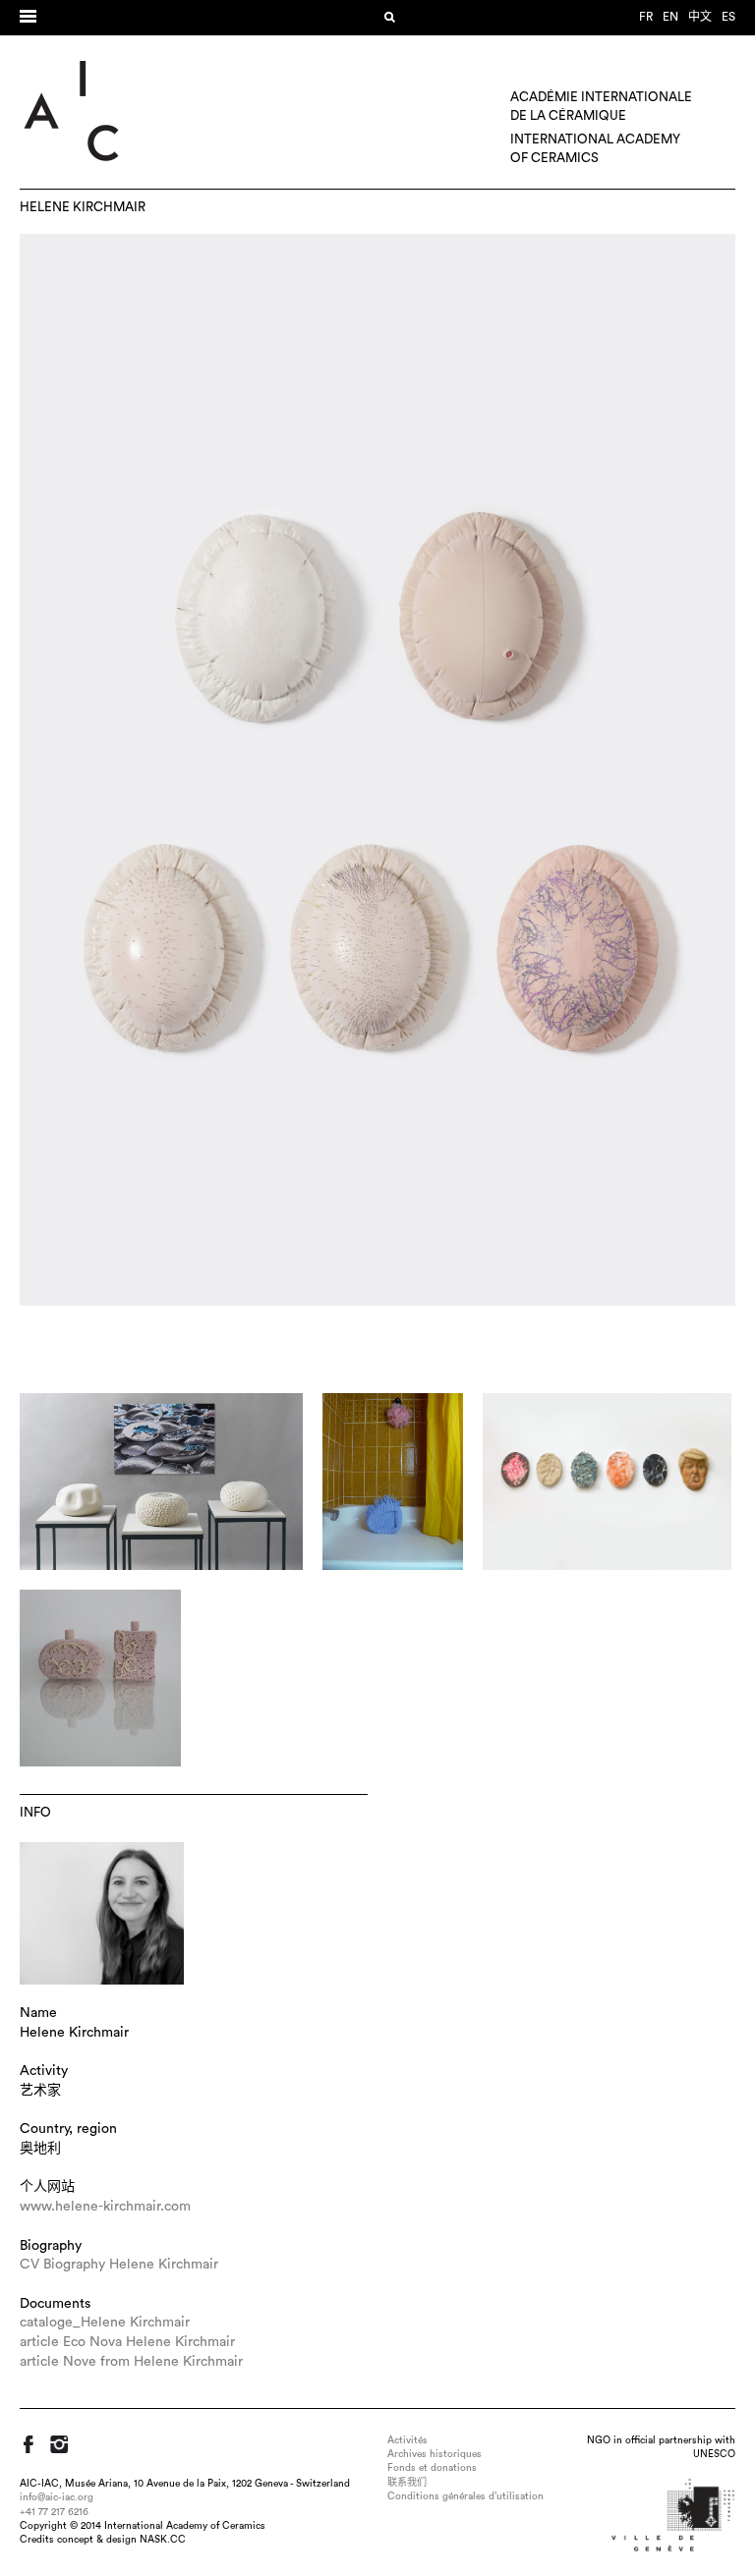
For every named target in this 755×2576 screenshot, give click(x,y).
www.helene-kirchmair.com (105, 2207)
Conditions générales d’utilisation (465, 2496)
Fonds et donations (432, 2468)
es (728, 17)
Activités (407, 2440)
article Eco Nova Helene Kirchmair (127, 2342)
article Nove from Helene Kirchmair (131, 2362)
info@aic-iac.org (57, 2497)
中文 (700, 17)
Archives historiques (435, 2454)
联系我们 (407, 2483)
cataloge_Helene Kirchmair (105, 2323)
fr (646, 17)
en (670, 17)
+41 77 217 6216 (54, 2512)
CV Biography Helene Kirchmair (119, 2265)
